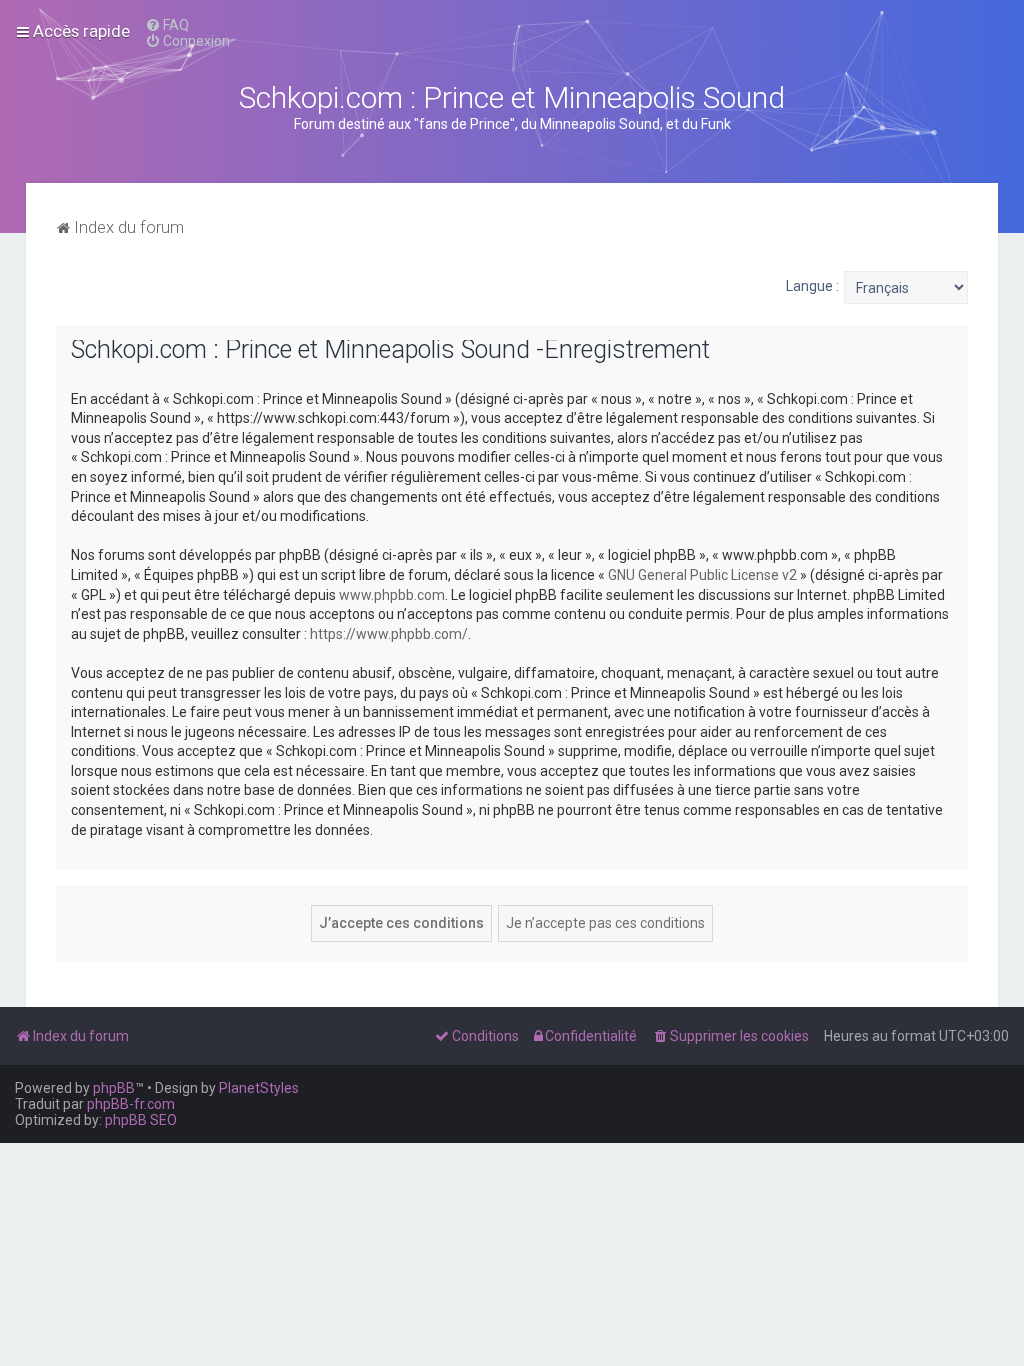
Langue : (812, 286)
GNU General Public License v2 (702, 575)
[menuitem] (167, 25)
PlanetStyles (259, 1088)
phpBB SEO (141, 1120)
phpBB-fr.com (131, 1104)
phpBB (114, 1088)
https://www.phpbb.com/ (389, 634)
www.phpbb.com (392, 595)
